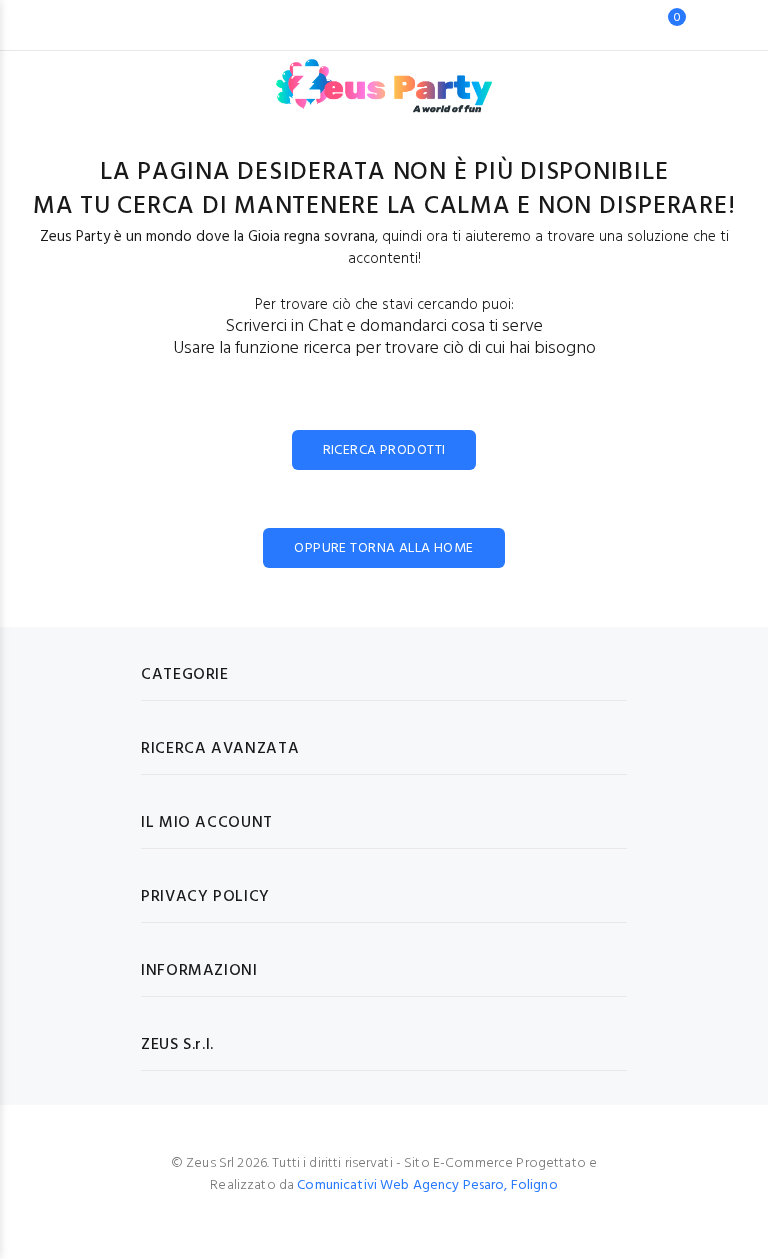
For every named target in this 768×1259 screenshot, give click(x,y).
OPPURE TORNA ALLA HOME (383, 548)
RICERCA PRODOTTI (384, 450)
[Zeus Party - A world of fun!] (384, 76)
